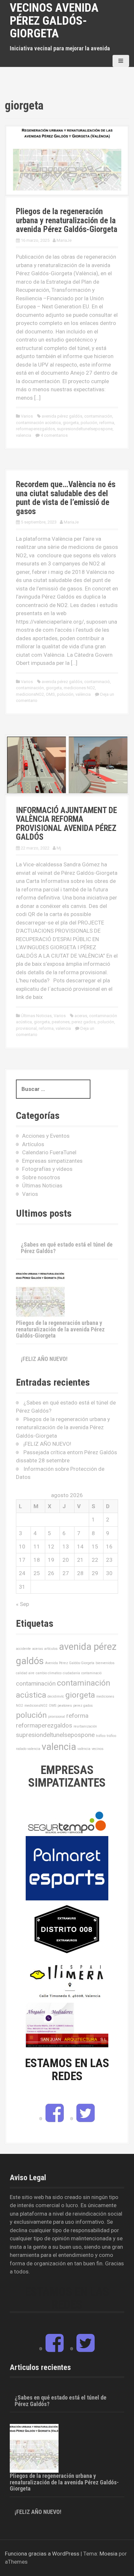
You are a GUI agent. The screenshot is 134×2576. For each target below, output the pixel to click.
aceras (81, 1016)
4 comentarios (54, 435)
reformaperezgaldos (35, 429)
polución (89, 423)
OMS (50, 694)
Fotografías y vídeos (47, 1169)
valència (83, 694)
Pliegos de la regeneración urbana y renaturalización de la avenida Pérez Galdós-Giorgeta (67, 220)
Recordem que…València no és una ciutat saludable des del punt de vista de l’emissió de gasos (66, 498)
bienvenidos (105, 1663)
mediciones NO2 (79, 688)
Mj (59, 848)
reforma (107, 423)
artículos (51, 1649)
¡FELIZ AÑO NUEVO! (44, 1359)
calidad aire (25, 1673)
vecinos (98, 1749)
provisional (26, 1028)
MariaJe (64, 240)
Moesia (108, 2554)
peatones (61, 1022)
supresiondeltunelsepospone (85, 429)
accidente (23, 1649)
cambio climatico (49, 1673)
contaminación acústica (38, 423)
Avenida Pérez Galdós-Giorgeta (70, 1663)
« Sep (22, 1604)
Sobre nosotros (41, 1177)
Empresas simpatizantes (52, 1161)
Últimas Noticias (36, 1016)
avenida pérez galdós (62, 416)
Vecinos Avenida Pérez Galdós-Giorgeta (54, 21)
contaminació (97, 682)
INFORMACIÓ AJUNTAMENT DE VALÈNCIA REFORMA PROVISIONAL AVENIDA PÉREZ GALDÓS (67, 824)
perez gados (84, 1022)
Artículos (33, 1144)
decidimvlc (56, 1696)
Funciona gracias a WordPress (42, 2554)
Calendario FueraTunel (49, 1152)
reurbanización (85, 1726)
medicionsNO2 (30, 694)
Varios (27, 416)
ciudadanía (71, 1673)
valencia (24, 435)
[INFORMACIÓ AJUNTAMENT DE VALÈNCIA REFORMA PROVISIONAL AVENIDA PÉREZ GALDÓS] (67, 764)
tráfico (101, 1736)
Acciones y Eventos (46, 1136)
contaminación (98, 416)
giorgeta (71, 423)
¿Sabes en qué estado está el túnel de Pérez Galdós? (67, 1248)
